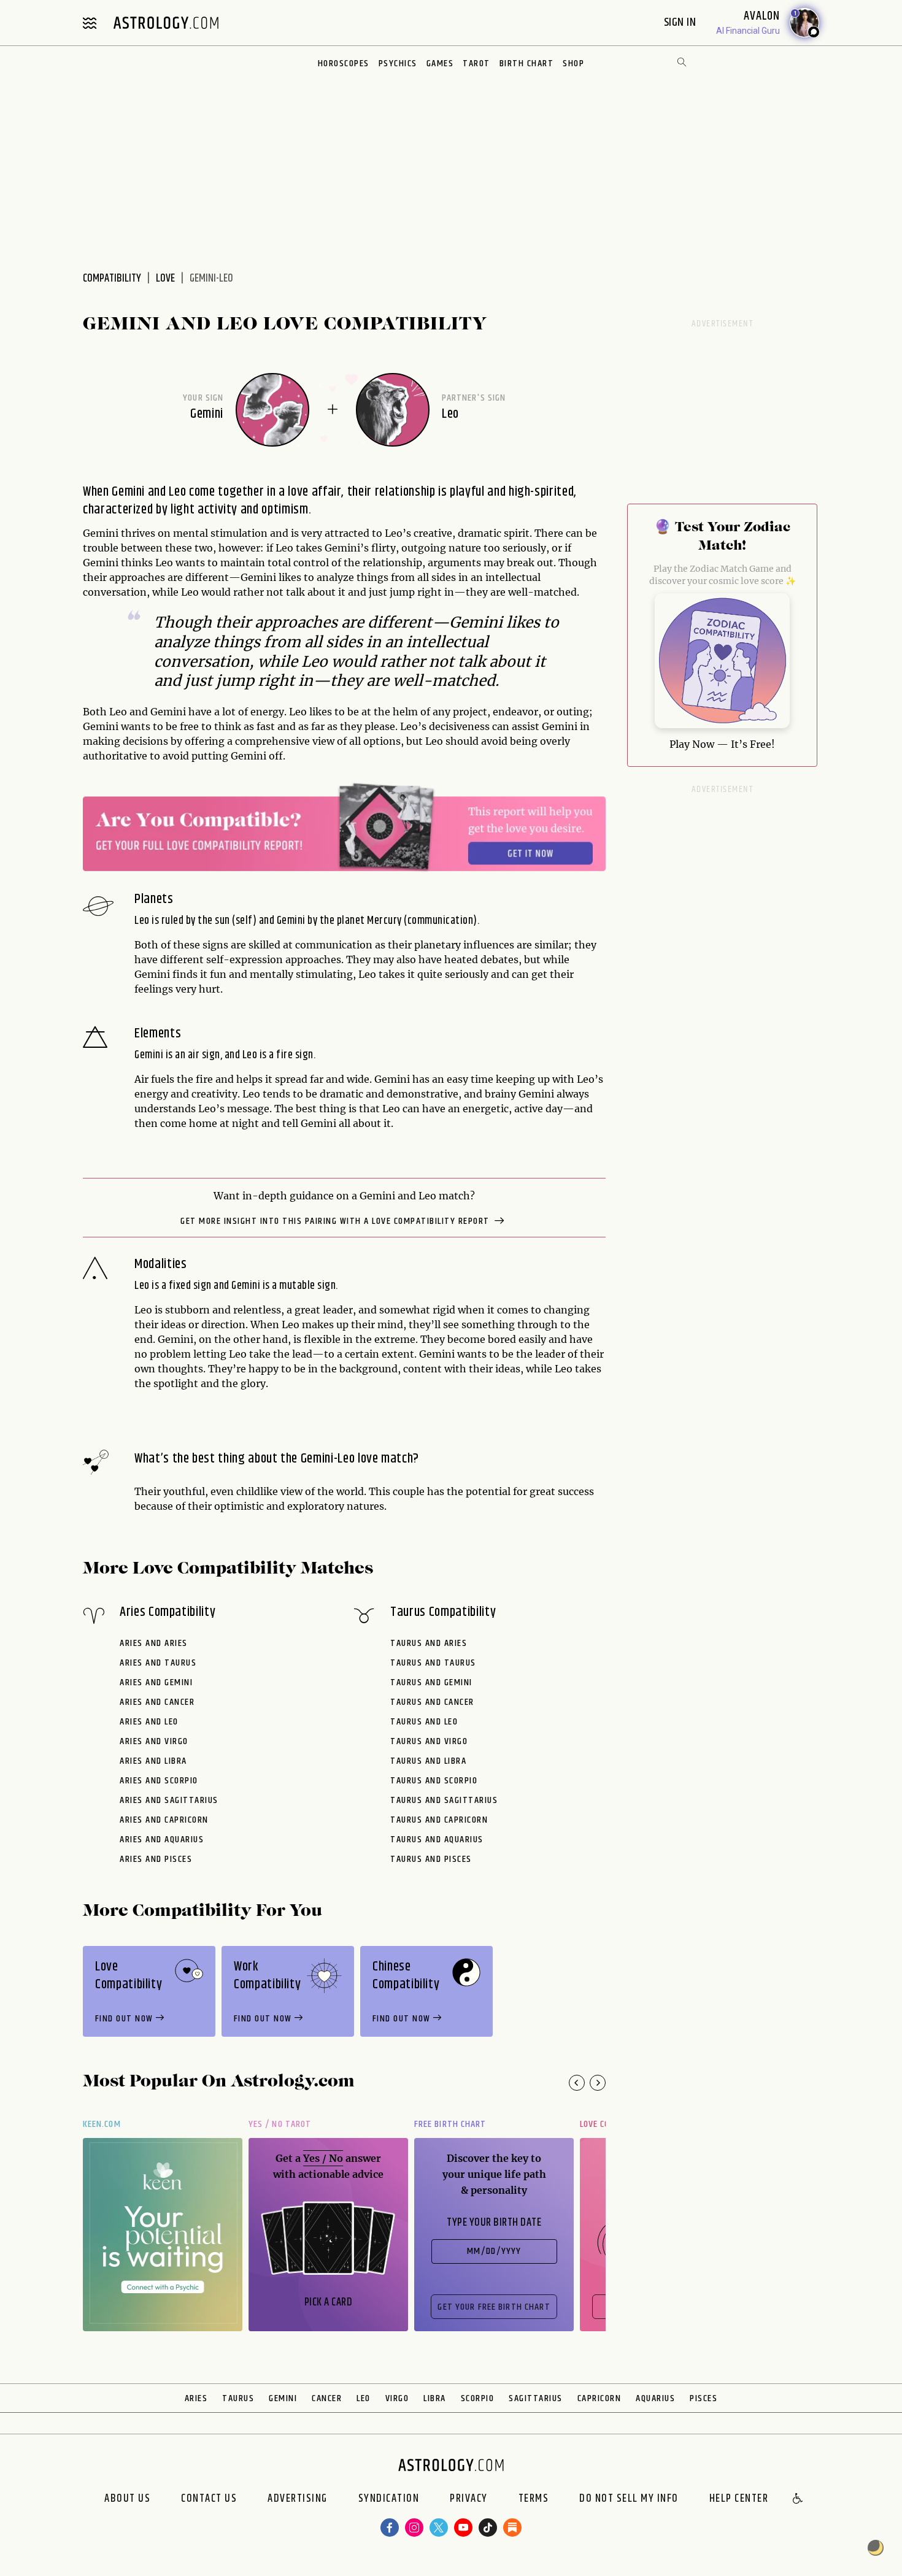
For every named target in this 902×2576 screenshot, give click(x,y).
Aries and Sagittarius (169, 1800)
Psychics (398, 63)
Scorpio (478, 2398)
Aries (196, 2398)
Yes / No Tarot (280, 2124)
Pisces (703, 2398)
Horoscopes (344, 63)
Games (440, 63)
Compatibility (112, 279)
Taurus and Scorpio (434, 1781)
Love (165, 279)
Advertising (298, 2499)
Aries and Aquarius (162, 1840)
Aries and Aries (154, 1643)
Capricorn (599, 2398)
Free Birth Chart (450, 2124)
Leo (364, 2398)
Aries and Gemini (156, 1682)
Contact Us (209, 2499)
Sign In (681, 22)
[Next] (598, 2083)
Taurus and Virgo (429, 1741)
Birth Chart (527, 63)
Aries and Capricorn (164, 1820)
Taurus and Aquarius (437, 1840)
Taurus (238, 2398)
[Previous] (577, 2083)
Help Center (739, 2499)
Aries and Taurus (158, 1663)
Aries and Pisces (156, 1859)
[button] (798, 2499)
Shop (573, 63)
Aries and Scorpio (159, 1781)
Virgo (397, 2398)
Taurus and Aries (429, 1643)
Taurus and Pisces (431, 1859)
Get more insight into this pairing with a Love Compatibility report (336, 1221)
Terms (534, 2499)
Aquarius (655, 2398)
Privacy (469, 2499)
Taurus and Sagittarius (444, 1800)
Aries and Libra (153, 1761)
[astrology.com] (166, 23)
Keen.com (102, 2124)
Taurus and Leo (424, 1722)
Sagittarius (536, 2398)
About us (127, 2499)
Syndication (389, 2499)
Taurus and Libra (428, 1761)
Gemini (283, 2398)
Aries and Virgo (154, 1741)
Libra (435, 2398)
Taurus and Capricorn (439, 1820)
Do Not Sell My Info (629, 2499)
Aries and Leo (149, 1722)
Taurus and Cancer (432, 1702)
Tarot (476, 63)
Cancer (327, 2398)
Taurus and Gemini (431, 1682)
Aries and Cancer (157, 1702)
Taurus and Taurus (433, 1663)
